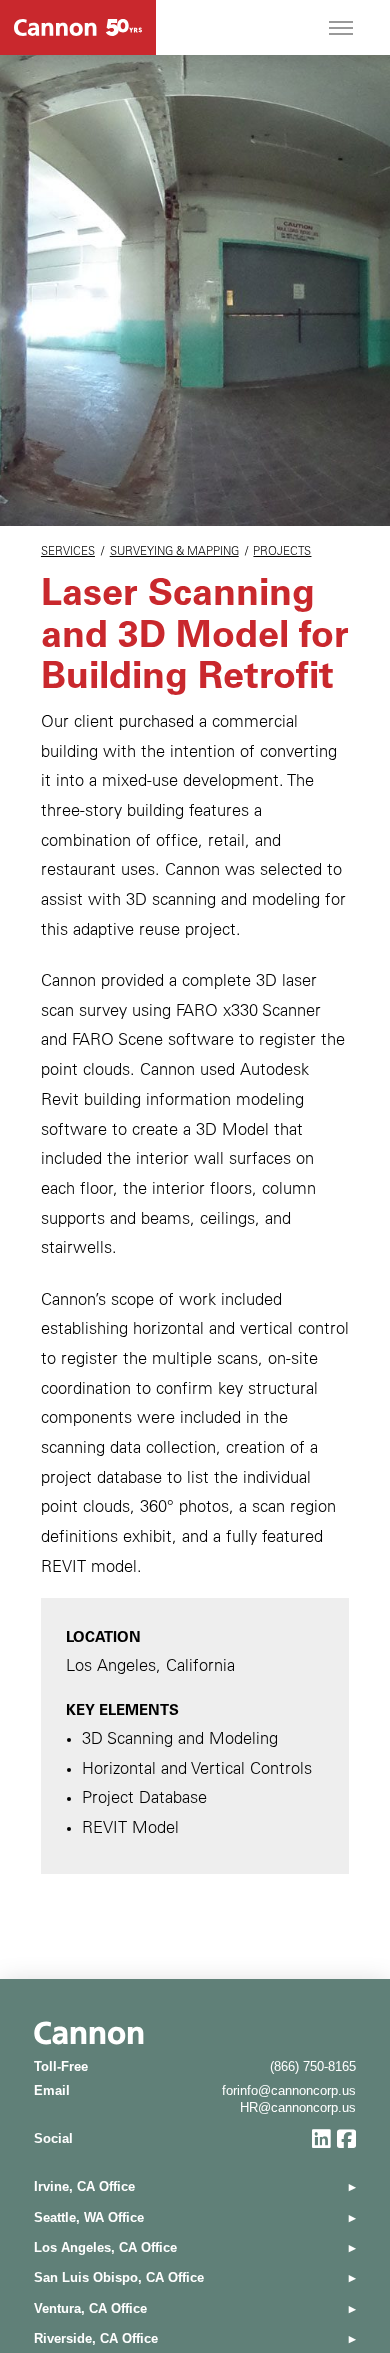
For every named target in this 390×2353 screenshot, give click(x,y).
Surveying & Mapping (174, 552)
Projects (282, 552)
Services (68, 552)
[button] (341, 28)
